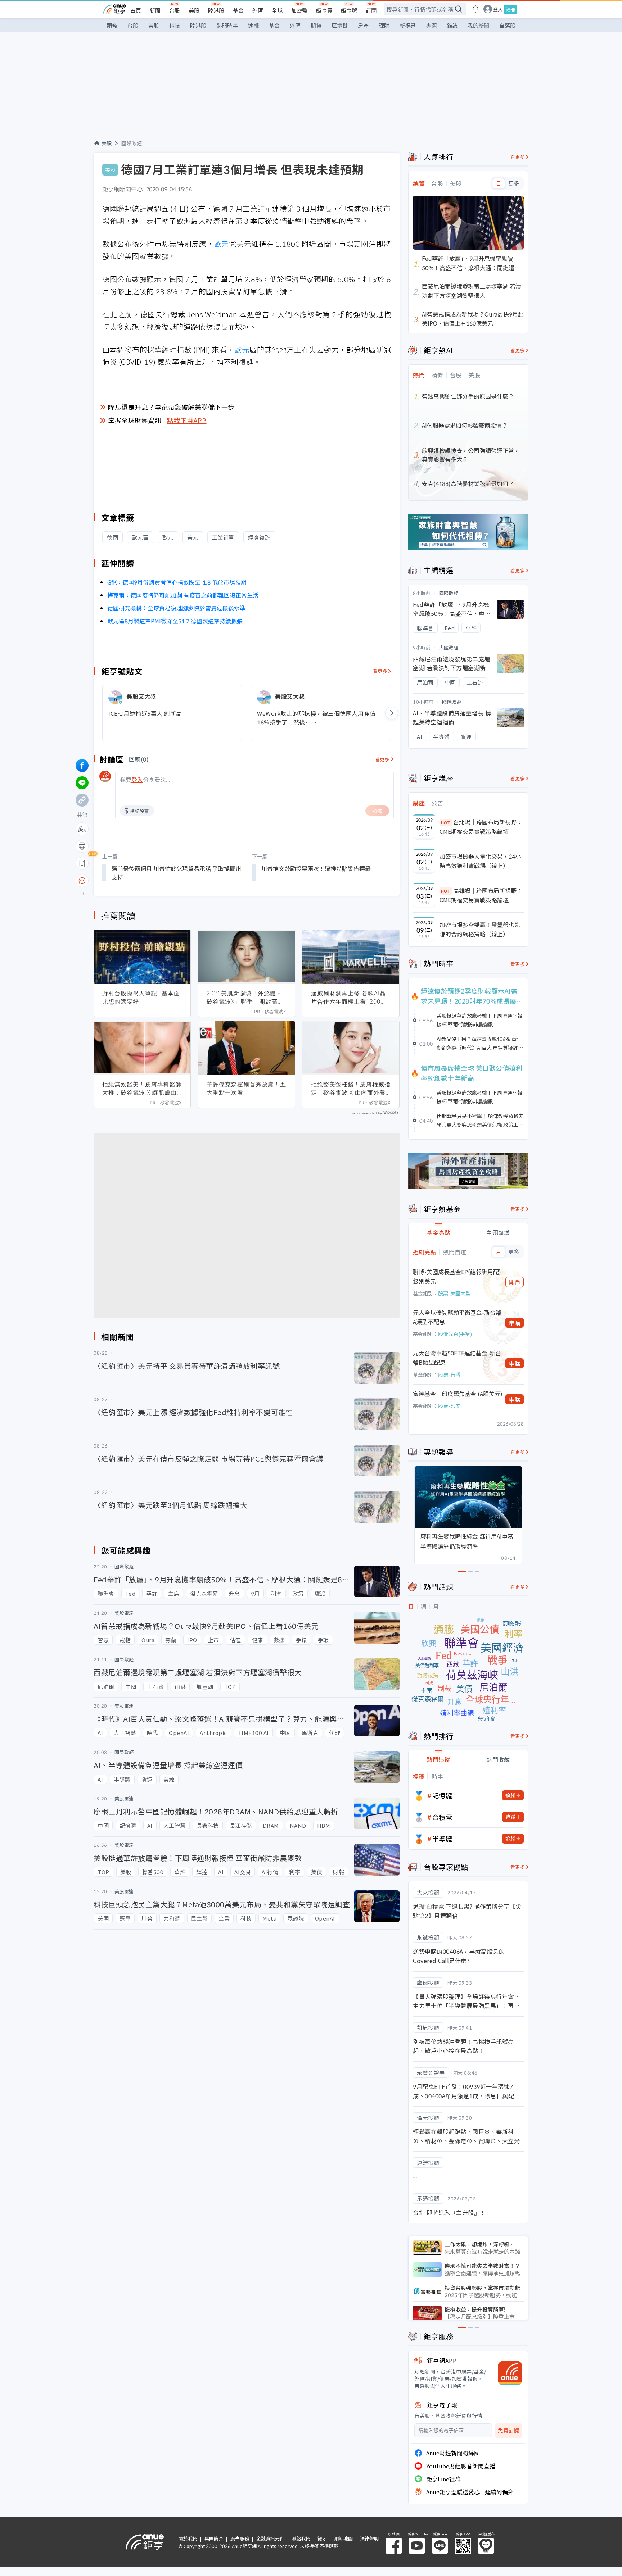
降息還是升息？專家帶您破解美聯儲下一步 (171, 407)
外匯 (258, 10)
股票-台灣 (449, 1375)
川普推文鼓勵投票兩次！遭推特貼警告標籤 (316, 868)
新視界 (408, 25)
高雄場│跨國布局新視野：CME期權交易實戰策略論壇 (481, 895)
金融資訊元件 (270, 2538)
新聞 (155, 10)
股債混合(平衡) (455, 1334)
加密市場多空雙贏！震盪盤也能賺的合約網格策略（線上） (480, 929)
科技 (175, 25)
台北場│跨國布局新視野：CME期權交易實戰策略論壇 (481, 827)
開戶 (515, 1282)
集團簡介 (214, 2538)
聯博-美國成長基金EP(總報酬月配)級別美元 (457, 1276)
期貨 (316, 25)
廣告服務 (240, 2538)
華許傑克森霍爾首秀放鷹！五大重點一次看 (246, 1088)
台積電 (442, 1817)
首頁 (136, 10)
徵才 (322, 2538)
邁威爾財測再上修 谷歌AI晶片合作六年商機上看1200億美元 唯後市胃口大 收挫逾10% (349, 998)
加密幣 (299, 10)
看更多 (380, 671)
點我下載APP (187, 420)
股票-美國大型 (454, 1293)
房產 (363, 25)
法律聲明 (369, 2538)
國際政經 (132, 143)
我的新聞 (478, 25)
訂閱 (371, 10)
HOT (446, 823)
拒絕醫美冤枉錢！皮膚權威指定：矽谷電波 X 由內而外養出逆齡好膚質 (351, 1089)
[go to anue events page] (475, 9)
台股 (175, 10)
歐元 (222, 244)
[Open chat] (82, 881)
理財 (384, 25)
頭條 (112, 25)
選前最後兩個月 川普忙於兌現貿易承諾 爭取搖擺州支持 (176, 873)
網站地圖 (343, 2538)
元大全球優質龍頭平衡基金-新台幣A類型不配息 (457, 1317)
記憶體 (442, 1795)
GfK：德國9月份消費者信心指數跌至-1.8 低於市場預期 (177, 582)
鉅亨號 (349, 10)
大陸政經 (449, 647)
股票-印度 (449, 1406)
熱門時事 (227, 25)
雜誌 (452, 25)
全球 (277, 10)
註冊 (510, 9)
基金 (238, 10)
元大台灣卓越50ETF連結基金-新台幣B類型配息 (457, 1358)
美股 (194, 10)
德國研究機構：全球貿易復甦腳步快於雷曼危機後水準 (176, 608)
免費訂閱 (509, 2430)
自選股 (507, 25)
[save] (82, 863)
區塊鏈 (340, 25)
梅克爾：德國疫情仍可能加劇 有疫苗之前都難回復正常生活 (183, 595)
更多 (514, 183)
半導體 (442, 1839)
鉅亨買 (324, 10)
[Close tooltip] (142, 880)
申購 (515, 1323)
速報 (253, 25)
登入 (498, 9)
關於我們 (188, 2538)
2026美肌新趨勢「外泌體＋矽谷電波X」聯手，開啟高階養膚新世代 (245, 998)
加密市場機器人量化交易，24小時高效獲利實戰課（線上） (480, 861)
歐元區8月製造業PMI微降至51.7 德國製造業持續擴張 (175, 621)
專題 (431, 25)
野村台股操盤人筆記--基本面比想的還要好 (141, 997)
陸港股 (216, 10)
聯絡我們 (301, 2538)
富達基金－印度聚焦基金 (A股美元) (458, 1394)
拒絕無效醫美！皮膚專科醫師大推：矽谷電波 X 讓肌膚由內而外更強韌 (142, 1089)
